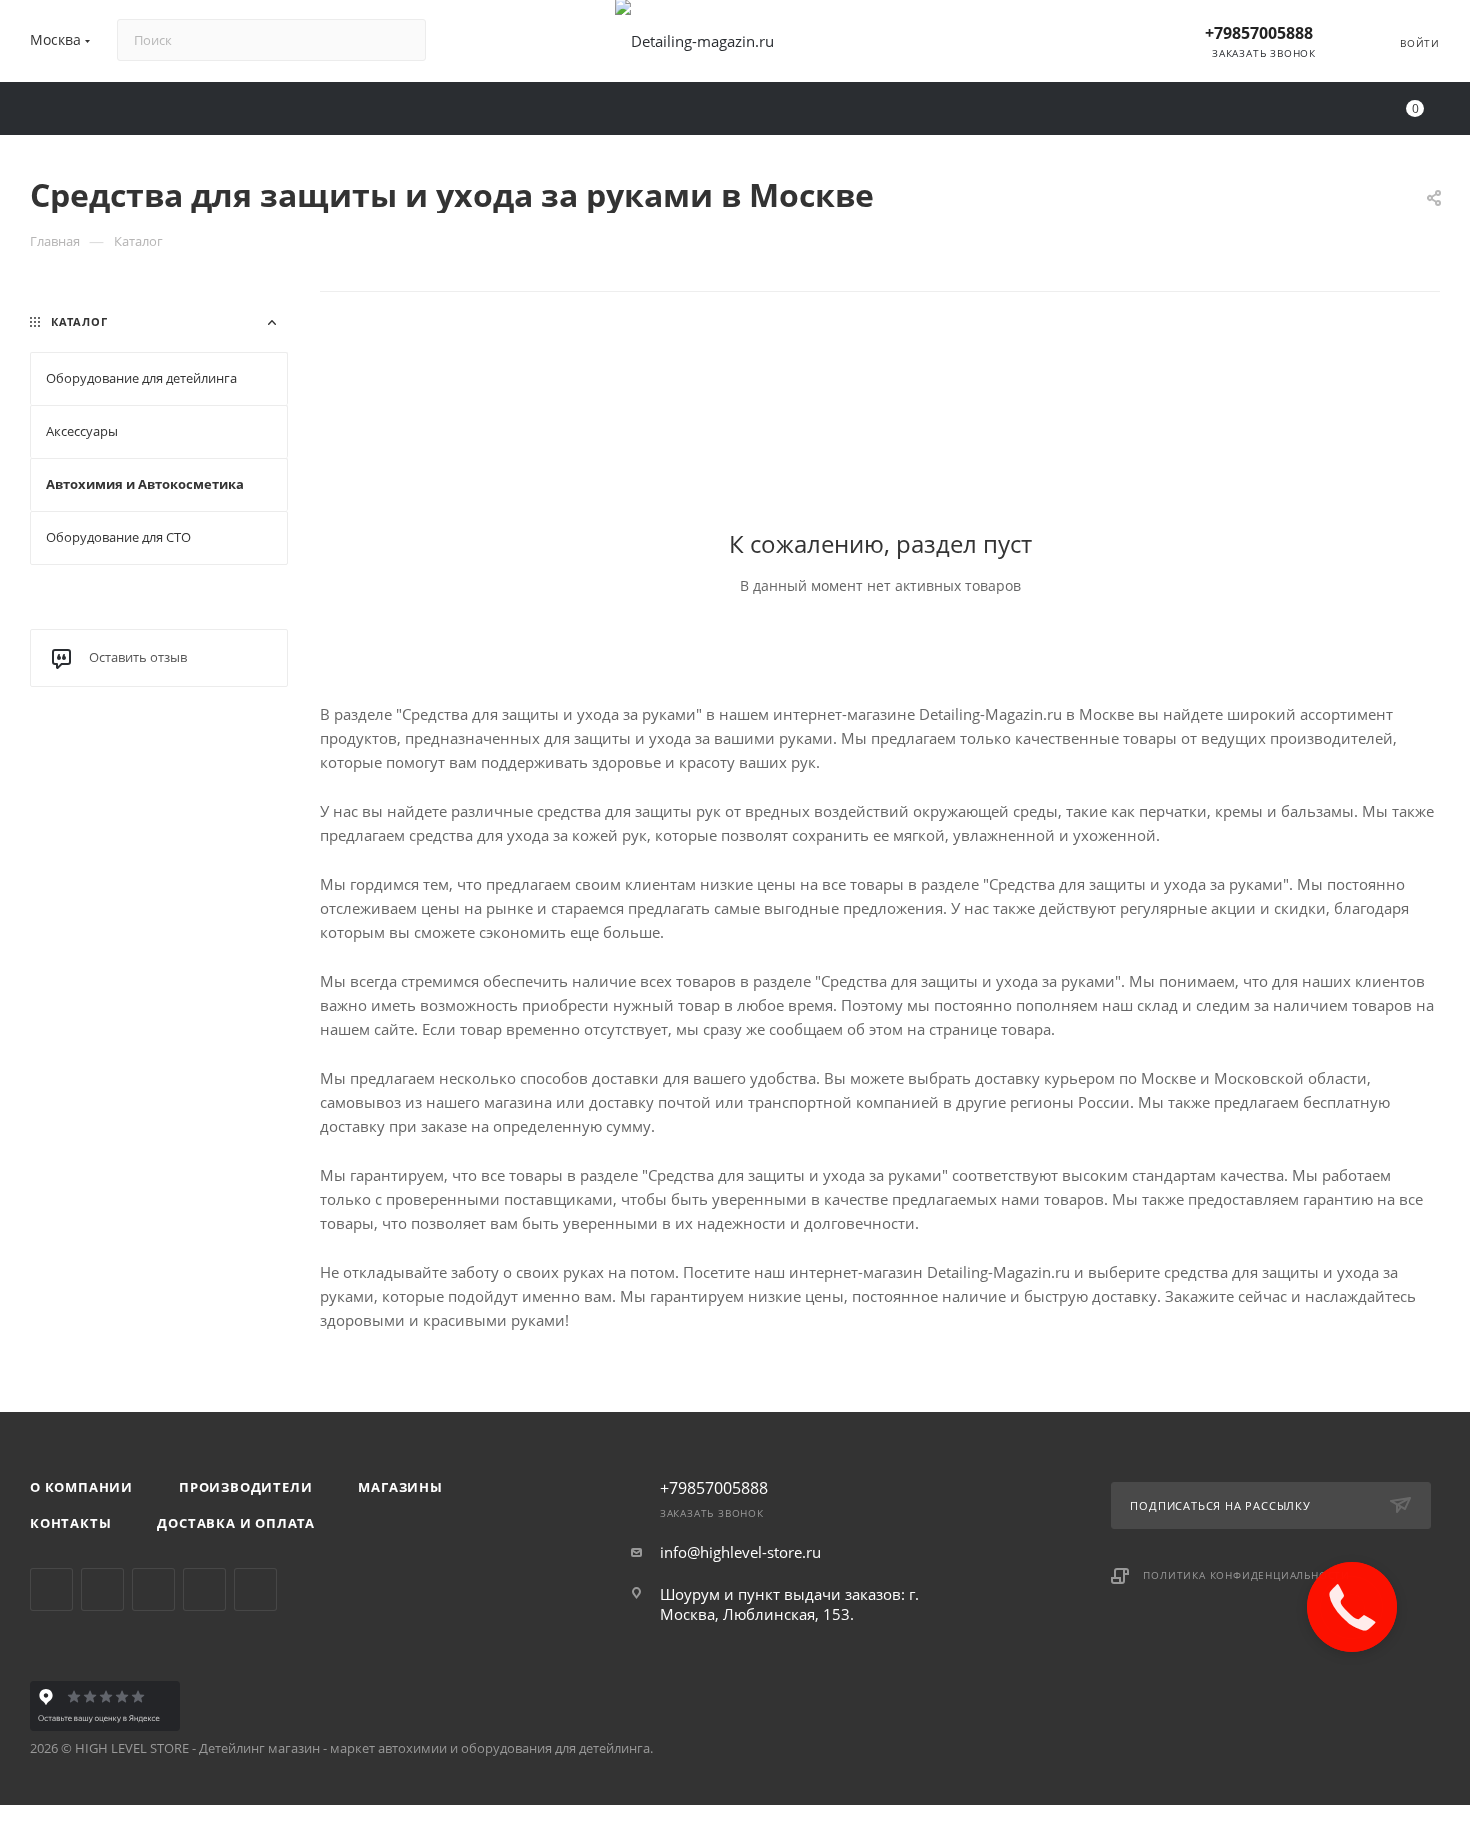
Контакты (70, 1523)
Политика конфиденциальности (1246, 1575)
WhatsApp (204, 1589)
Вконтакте (51, 1589)
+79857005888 (1259, 33)
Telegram (102, 1589)
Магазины (400, 1487)
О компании (81, 1487)
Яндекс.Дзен (255, 1589)
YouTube (153, 1589)
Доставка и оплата (236, 1523)
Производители (245, 1487)
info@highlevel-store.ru (740, 1552)
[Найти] (401, 40)
